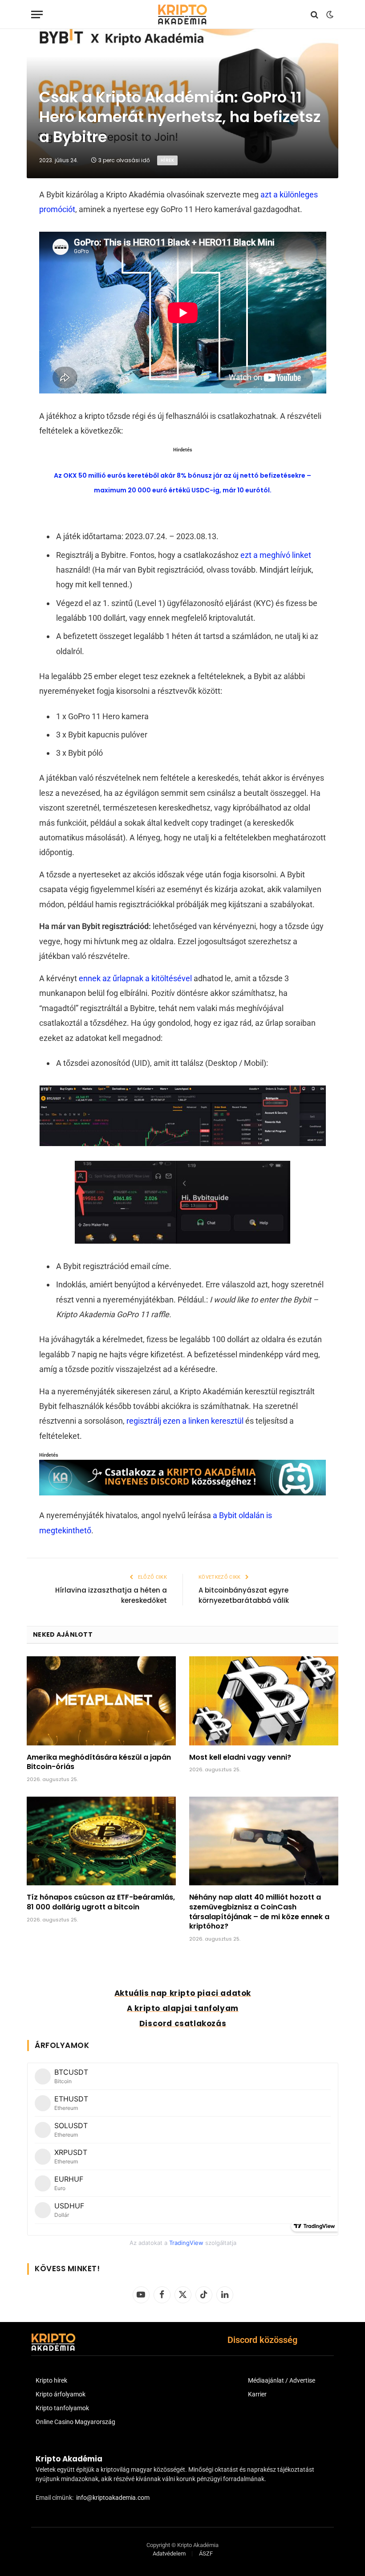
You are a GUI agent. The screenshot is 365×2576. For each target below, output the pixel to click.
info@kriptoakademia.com (113, 2498)
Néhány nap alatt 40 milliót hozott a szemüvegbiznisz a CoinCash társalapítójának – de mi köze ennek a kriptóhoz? (259, 1912)
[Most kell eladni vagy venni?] (264, 1701)
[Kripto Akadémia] (182, 14)
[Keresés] (314, 14)
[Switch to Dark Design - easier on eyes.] (329, 15)
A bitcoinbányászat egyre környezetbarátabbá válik (244, 1595)
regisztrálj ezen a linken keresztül (185, 1421)
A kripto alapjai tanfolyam (183, 2008)
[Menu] (37, 14)
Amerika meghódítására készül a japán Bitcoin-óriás (99, 1762)
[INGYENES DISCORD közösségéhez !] (183, 1493)
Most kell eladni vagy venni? (240, 1757)
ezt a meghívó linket (276, 555)
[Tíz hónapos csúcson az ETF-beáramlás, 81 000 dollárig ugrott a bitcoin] (101, 1841)
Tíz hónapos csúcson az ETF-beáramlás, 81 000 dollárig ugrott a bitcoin (101, 1902)
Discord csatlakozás (183, 2023)
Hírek (167, 160)
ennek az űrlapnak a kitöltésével (135, 978)
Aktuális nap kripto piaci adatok (183, 1993)
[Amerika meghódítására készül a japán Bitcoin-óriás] (101, 1701)
